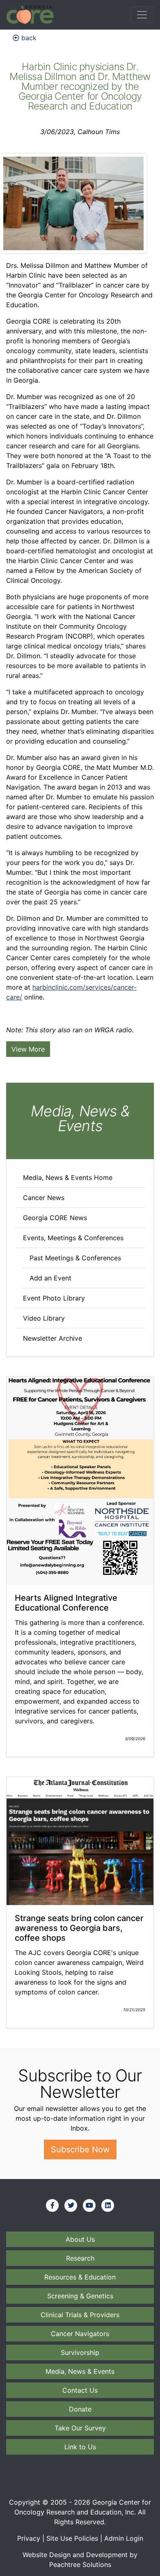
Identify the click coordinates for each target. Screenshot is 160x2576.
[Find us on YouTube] (89, 2205)
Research (80, 2258)
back (28, 38)
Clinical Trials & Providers (80, 2315)
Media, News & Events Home (68, 1177)
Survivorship (80, 2352)
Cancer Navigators (80, 2334)
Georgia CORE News (55, 1218)
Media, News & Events (80, 2371)
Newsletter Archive (53, 1338)
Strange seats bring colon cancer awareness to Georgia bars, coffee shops (79, 1928)
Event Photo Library (54, 1298)
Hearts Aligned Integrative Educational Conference (66, 1603)
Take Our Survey (80, 2428)
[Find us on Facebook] (53, 2205)
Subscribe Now (80, 2149)
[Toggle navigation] (142, 15)
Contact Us (80, 2390)
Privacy (29, 2538)
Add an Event (50, 1278)
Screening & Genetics (80, 2296)
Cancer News (44, 1198)
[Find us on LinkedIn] (108, 2205)
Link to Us (80, 2447)
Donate (80, 2409)
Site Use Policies (72, 2538)
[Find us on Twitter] (71, 2205)
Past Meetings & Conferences (75, 1258)
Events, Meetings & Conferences (73, 1238)
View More (28, 1049)
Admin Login (124, 2538)
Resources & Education (80, 2277)
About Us (80, 2239)
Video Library (44, 1318)
